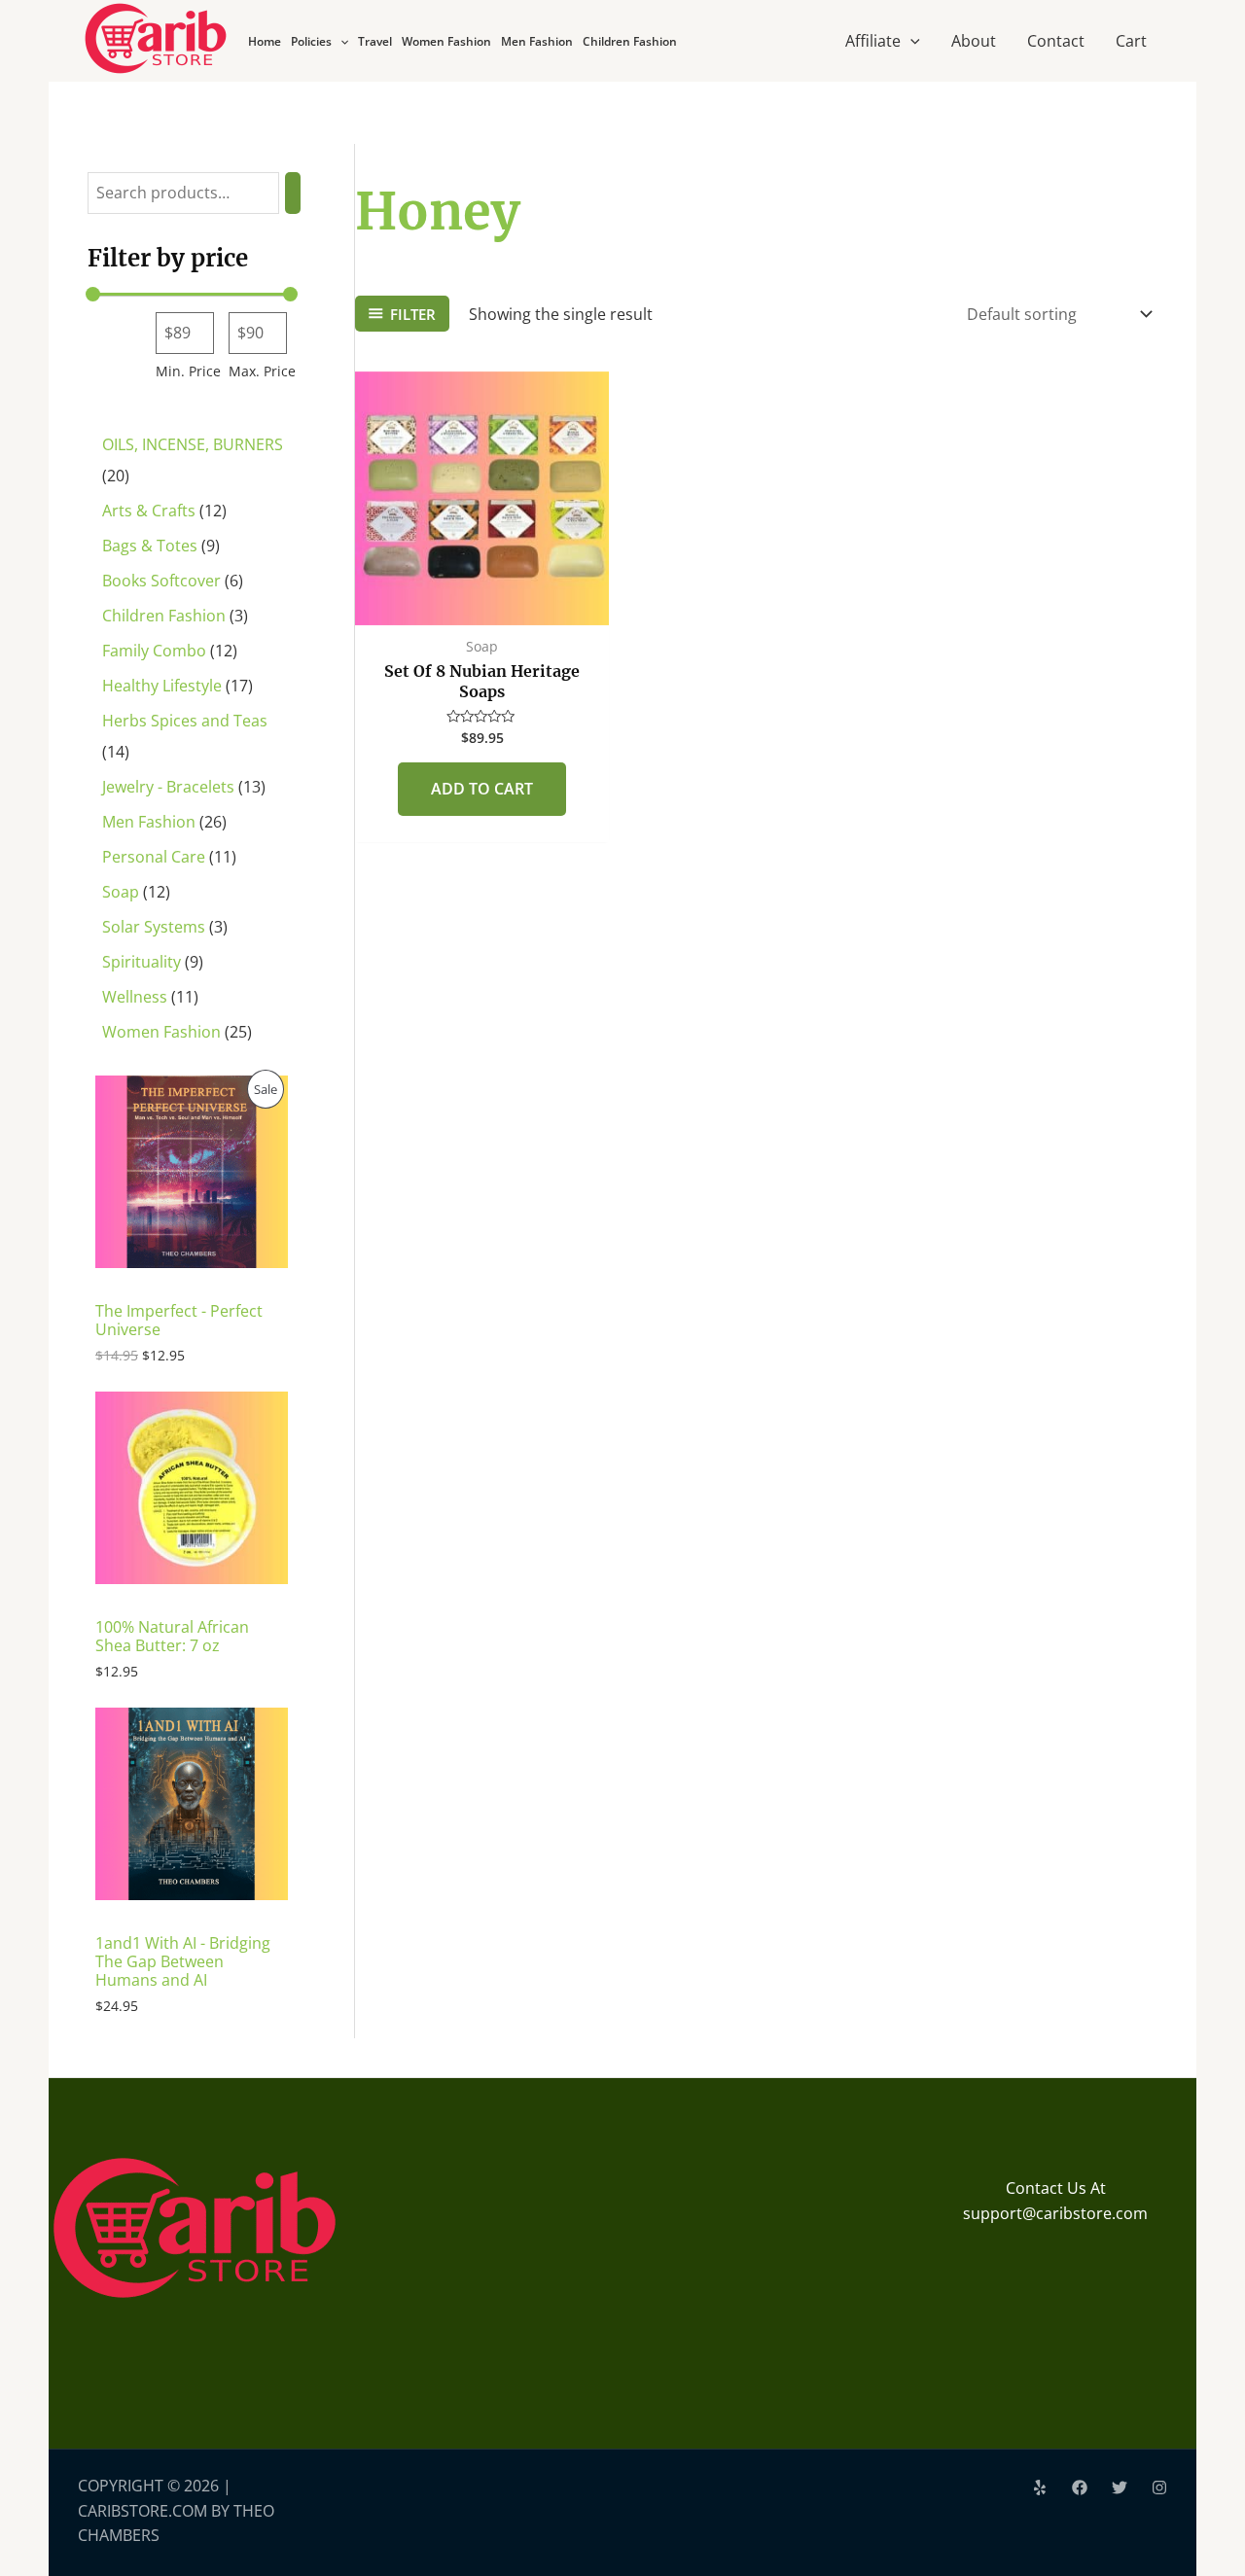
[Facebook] (1080, 2488)
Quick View (482, 606)
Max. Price (262, 371)
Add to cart (482, 789)
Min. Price (188, 371)
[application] (340, 41)
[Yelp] (1040, 2488)
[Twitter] (1120, 2488)
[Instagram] (1159, 2488)
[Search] (293, 193)
